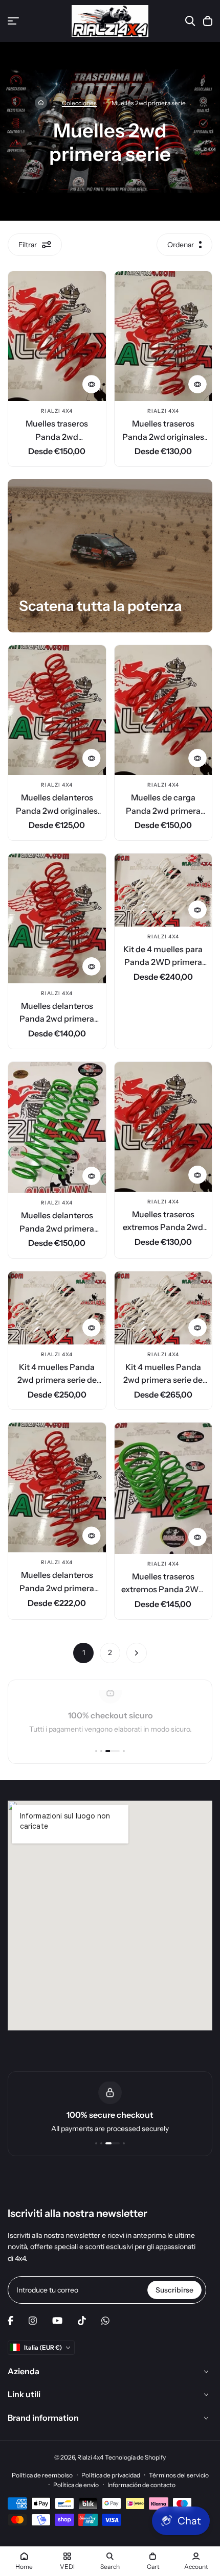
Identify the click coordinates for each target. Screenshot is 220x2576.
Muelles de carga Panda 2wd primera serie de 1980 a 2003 (163, 810)
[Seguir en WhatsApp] (105, 2321)
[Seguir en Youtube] (57, 2321)
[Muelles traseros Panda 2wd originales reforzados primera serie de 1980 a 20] (163, 336)
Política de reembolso (42, 2475)
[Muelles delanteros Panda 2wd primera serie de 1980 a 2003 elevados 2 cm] (57, 918)
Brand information (43, 2418)
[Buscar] (190, 21)
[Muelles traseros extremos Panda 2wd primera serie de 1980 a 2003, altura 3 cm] (163, 1127)
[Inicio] (41, 103)
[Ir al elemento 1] (96, 1751)
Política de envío (76, 2485)
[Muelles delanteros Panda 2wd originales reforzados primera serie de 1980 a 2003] (57, 710)
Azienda (24, 2371)
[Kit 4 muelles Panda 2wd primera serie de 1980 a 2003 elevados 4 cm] (163, 1308)
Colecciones (79, 103)
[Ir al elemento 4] (124, 1751)
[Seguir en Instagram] (33, 2321)
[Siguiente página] (137, 1653)
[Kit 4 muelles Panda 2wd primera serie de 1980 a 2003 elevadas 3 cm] (57, 1308)
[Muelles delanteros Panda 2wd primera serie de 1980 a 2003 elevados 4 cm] (57, 1487)
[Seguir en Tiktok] (82, 2321)
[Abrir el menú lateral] (13, 21)
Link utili (24, 2394)
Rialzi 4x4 (57, 411)
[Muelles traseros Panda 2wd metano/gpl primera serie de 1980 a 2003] (57, 336)
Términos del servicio (179, 2475)
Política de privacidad (111, 2475)
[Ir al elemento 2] (101, 1751)
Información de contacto (141, 2485)
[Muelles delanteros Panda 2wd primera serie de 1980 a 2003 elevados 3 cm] (57, 1127)
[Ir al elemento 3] (113, 1751)
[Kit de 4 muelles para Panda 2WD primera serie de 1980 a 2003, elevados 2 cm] (163, 890)
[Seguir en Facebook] (10, 2321)
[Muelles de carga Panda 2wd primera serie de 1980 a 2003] (163, 710)
